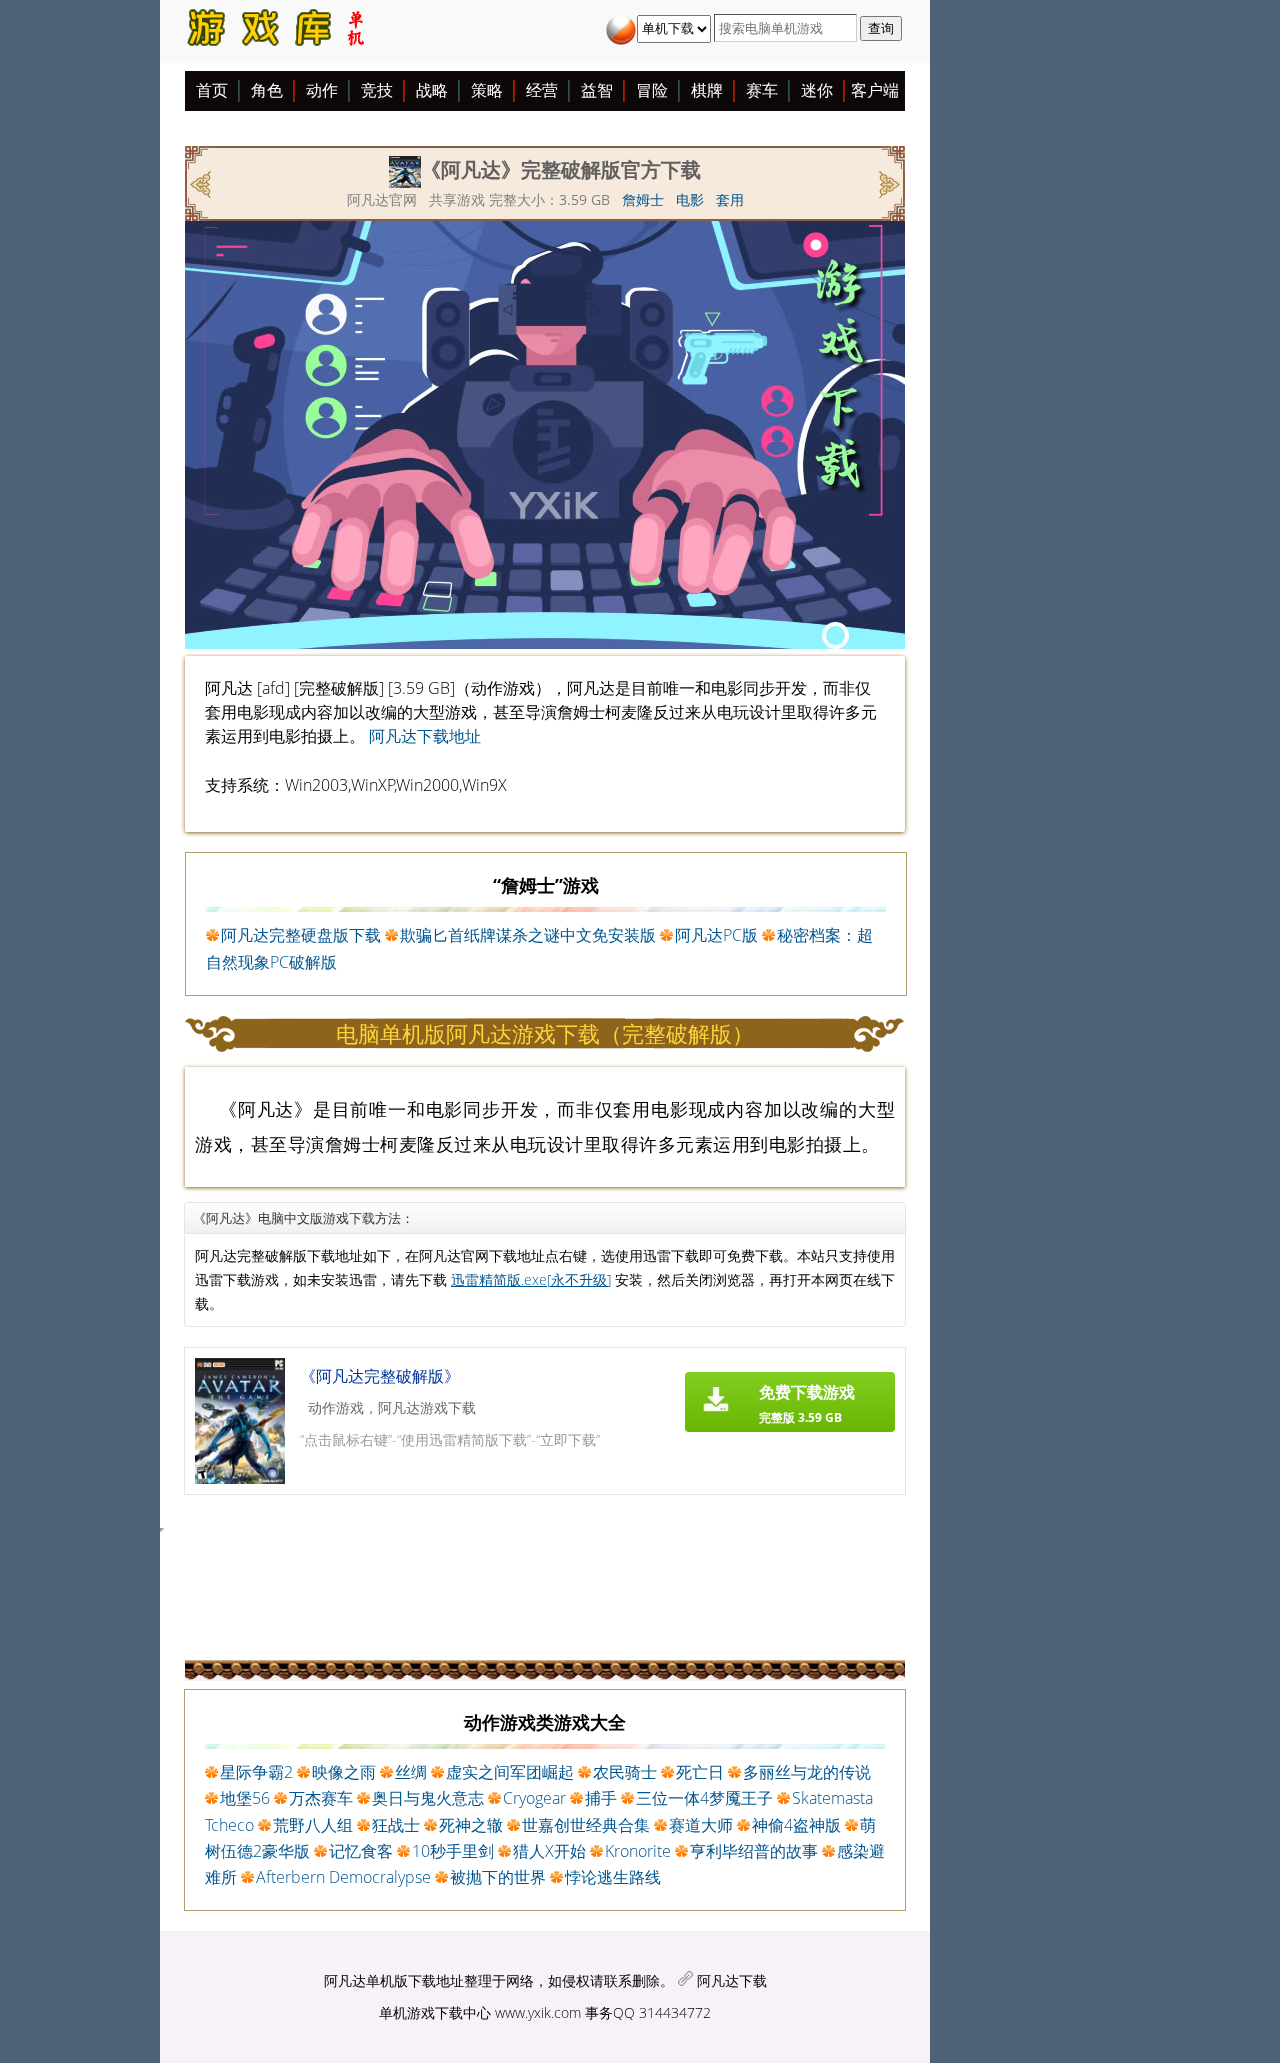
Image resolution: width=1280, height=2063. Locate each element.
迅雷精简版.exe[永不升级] (531, 1279)
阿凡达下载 (732, 1980)
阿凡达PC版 (716, 935)
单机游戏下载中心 (435, 2012)
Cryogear (534, 1798)
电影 (690, 199)
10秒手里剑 (453, 1851)
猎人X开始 (549, 1851)
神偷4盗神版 (796, 1825)
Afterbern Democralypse (343, 1877)
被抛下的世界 (498, 1877)
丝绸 (411, 1772)
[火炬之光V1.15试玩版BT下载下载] (887, 182)
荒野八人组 (313, 1825)
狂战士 (396, 1825)
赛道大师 (701, 1825)
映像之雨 (344, 1772)
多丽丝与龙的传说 (807, 1772)
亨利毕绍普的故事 (754, 1851)
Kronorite (638, 1851)
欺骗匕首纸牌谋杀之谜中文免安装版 (528, 935)
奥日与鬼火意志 (428, 1798)
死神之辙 (471, 1825)
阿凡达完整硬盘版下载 (301, 935)
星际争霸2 (256, 1772)
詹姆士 (643, 199)
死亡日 (700, 1772)
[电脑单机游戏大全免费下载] (274, 31)
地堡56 (245, 1798)
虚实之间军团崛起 (510, 1772)
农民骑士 (625, 1772)
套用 (730, 199)
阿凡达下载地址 (425, 736)
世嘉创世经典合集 (586, 1825)
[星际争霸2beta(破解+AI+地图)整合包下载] (202, 182)
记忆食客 (361, 1851)
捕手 (601, 1798)
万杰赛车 (321, 1798)
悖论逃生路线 (613, 1877)
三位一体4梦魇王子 (704, 1798)
